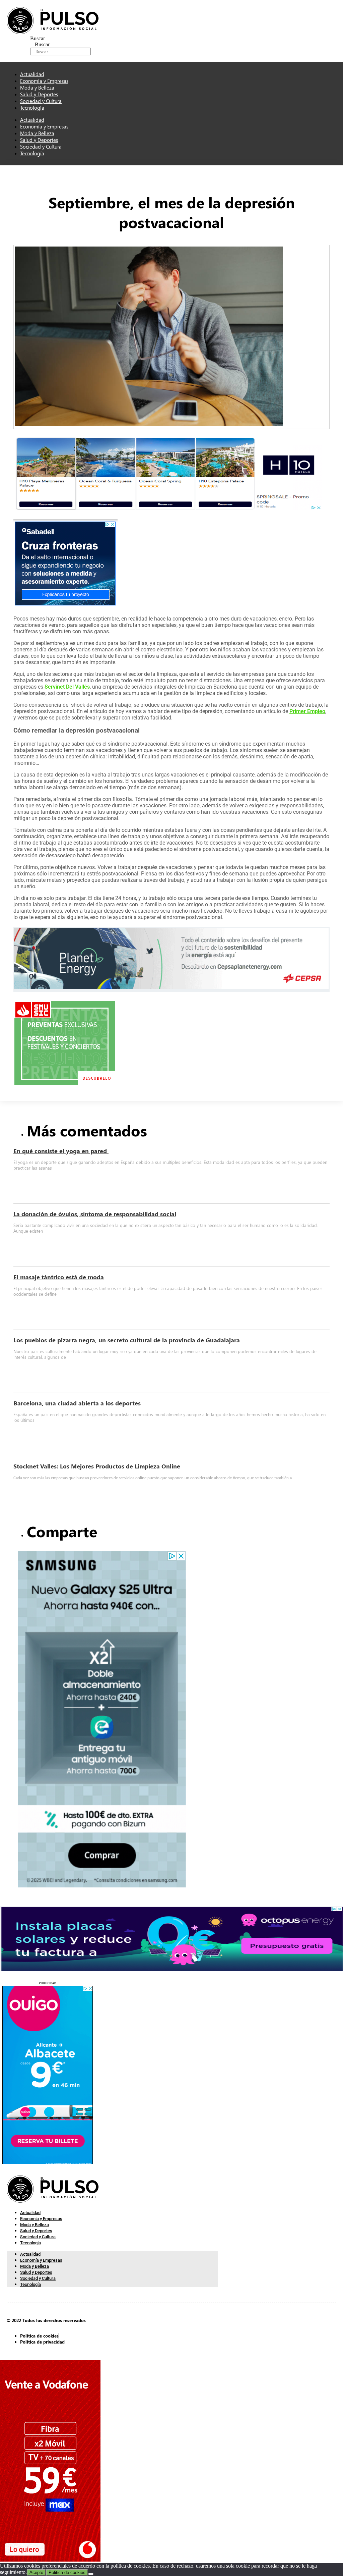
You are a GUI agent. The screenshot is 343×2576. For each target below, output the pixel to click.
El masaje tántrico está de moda (59, 1277)
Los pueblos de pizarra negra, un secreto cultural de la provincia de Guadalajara (127, 1340)
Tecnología (32, 108)
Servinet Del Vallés (67, 687)
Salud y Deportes (39, 140)
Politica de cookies (67, 2572)
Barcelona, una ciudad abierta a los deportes (77, 1403)
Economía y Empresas (44, 126)
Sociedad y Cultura (41, 147)
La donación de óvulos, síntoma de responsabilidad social (95, 1214)
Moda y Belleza (37, 133)
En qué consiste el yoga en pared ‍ (61, 1151)
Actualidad (32, 120)
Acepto (36, 2572)
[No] (91, 2574)
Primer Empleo (307, 711)
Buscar (38, 38)
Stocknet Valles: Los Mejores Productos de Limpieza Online (97, 1466)
